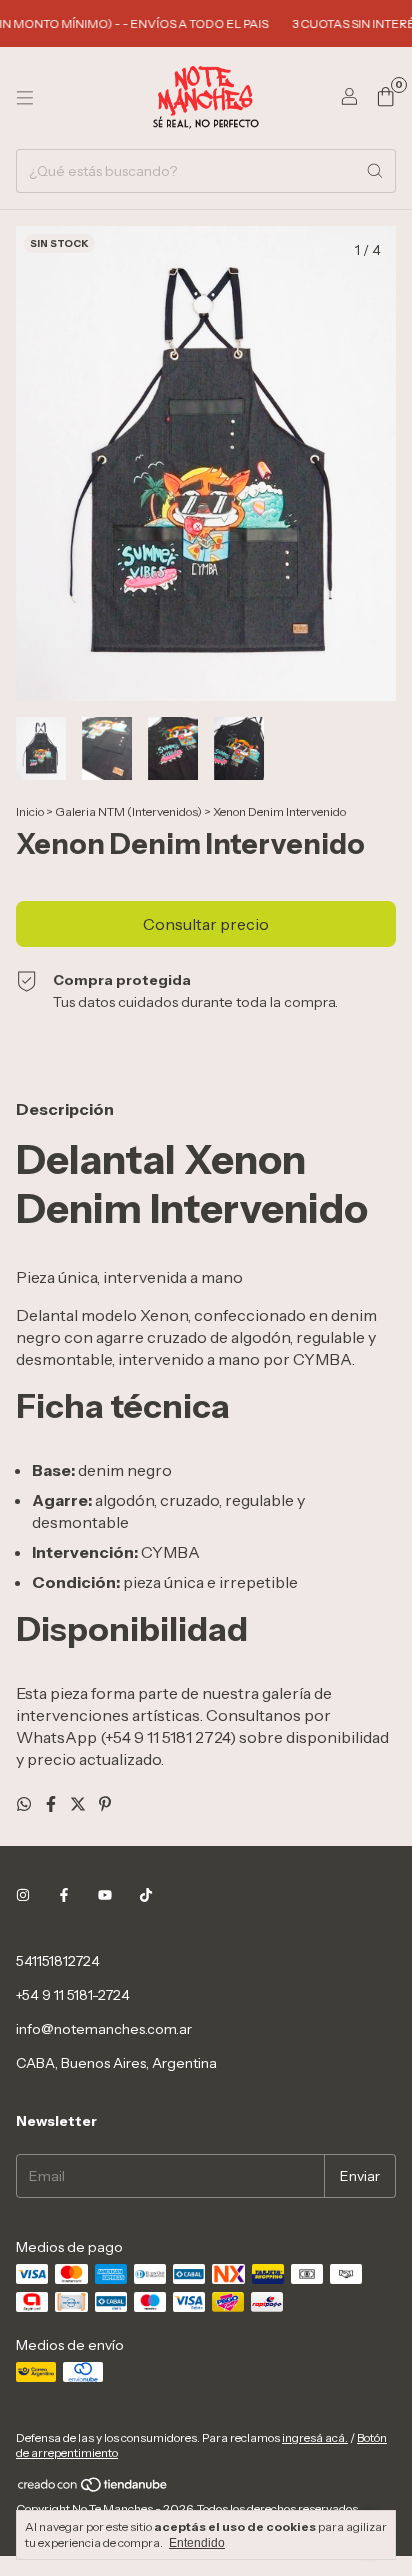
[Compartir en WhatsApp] (25, 1804)
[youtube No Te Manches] (105, 1895)
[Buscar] (375, 171)
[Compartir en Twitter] (79, 1804)
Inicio (30, 811)
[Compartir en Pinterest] (105, 1804)
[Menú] (25, 98)
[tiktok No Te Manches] (146, 1895)
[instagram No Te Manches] (23, 1895)
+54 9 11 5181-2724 (73, 1995)
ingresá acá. (315, 2437)
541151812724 (58, 1961)
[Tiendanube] (93, 2488)
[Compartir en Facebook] (52, 1804)
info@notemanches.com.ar (104, 2029)
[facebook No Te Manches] (64, 1895)
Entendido (197, 2543)
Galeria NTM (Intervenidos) (128, 811)
